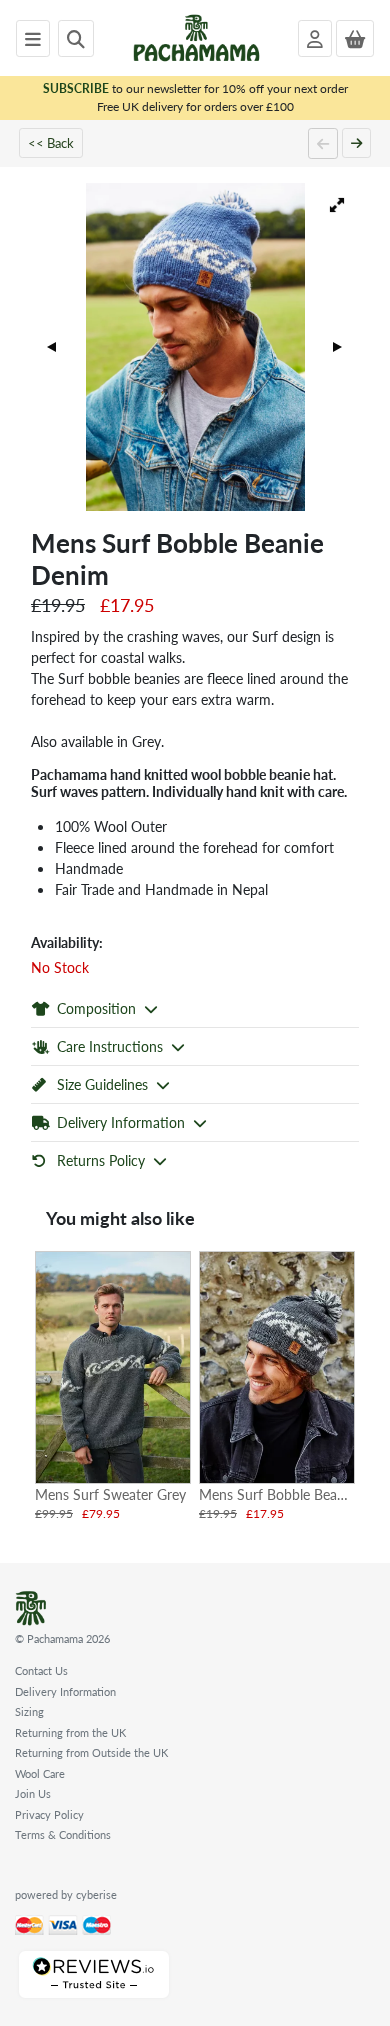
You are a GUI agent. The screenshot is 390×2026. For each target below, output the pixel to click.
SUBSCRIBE (76, 88)
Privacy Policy (49, 1814)
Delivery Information (65, 1691)
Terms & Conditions (63, 1834)
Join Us (33, 1793)
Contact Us (41, 1670)
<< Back (51, 142)
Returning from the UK (70, 1732)
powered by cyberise (66, 1894)
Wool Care (40, 1773)
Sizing (29, 1711)
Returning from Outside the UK (91, 1752)
